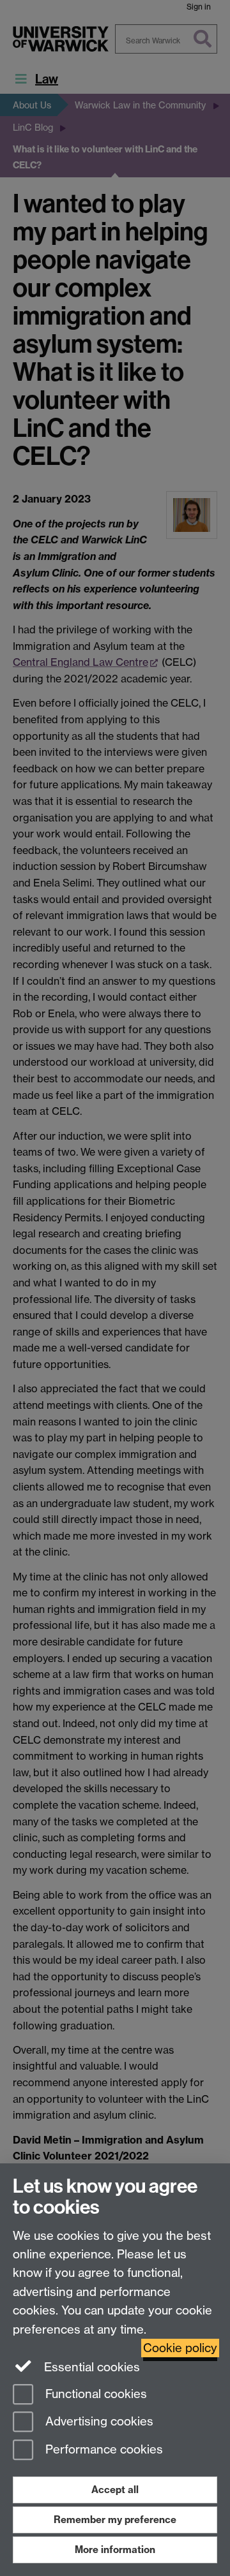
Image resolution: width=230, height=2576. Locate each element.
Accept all (115, 2490)
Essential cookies (90, 2367)
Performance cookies (103, 2450)
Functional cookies (95, 2394)
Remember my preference (115, 2520)
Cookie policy (180, 2348)
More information (115, 2550)
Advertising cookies (98, 2422)
